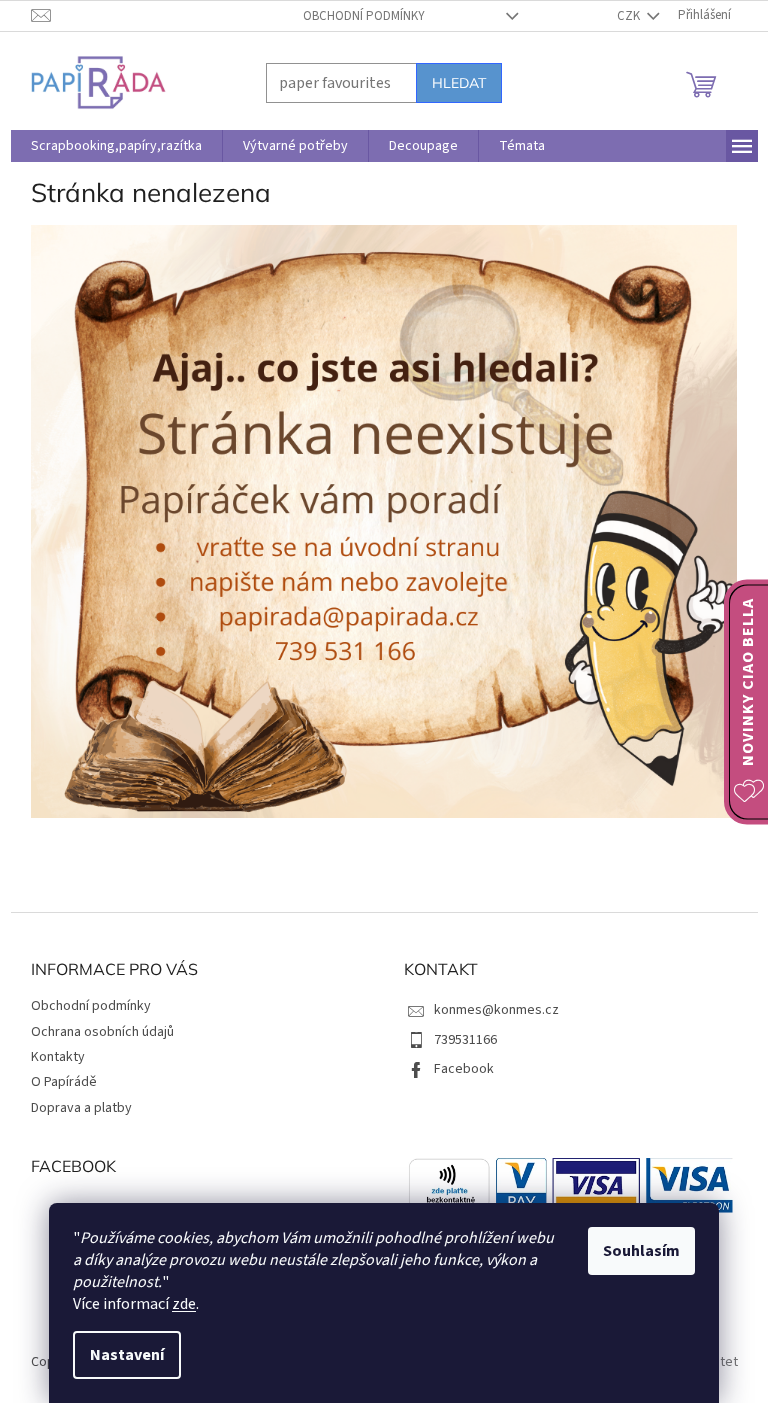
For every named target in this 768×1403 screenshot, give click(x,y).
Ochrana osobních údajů (102, 1032)
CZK (630, 16)
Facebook (464, 1069)
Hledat (459, 83)
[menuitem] (116, 146)
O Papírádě (64, 1082)
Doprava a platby (81, 1108)
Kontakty (58, 1057)
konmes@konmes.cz (496, 1010)
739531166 (465, 1040)
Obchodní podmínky (364, 16)
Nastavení (127, 1355)
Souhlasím (641, 1251)
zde (184, 1304)
